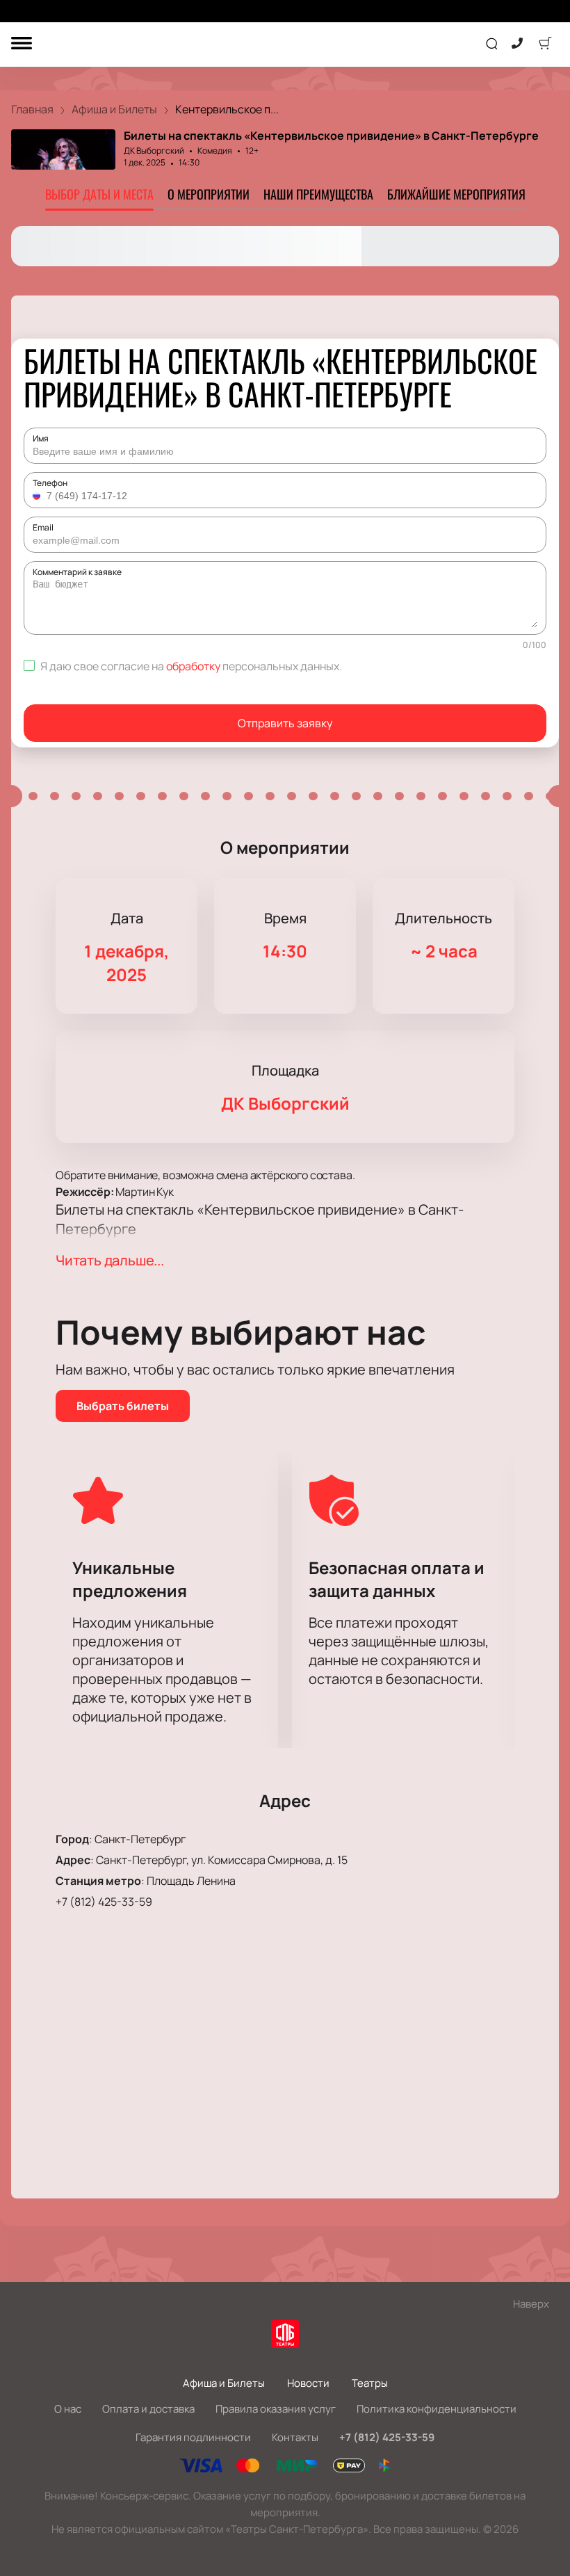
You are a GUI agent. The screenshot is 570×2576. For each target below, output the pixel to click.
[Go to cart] (545, 44)
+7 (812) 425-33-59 (104, 1902)
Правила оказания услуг (276, 2409)
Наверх (531, 2304)
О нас (68, 2409)
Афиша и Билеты (224, 2383)
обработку (193, 666)
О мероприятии (209, 194)
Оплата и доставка (148, 2409)
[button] (38, 496)
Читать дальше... (110, 1260)
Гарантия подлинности (193, 2437)
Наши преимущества (318, 194)
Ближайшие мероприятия (456, 194)
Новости (308, 2383)
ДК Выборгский (154, 151)
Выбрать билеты (123, 1406)
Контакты (295, 2437)
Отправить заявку (285, 723)
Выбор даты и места (99, 194)
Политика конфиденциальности (437, 2409)
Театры (370, 2383)
